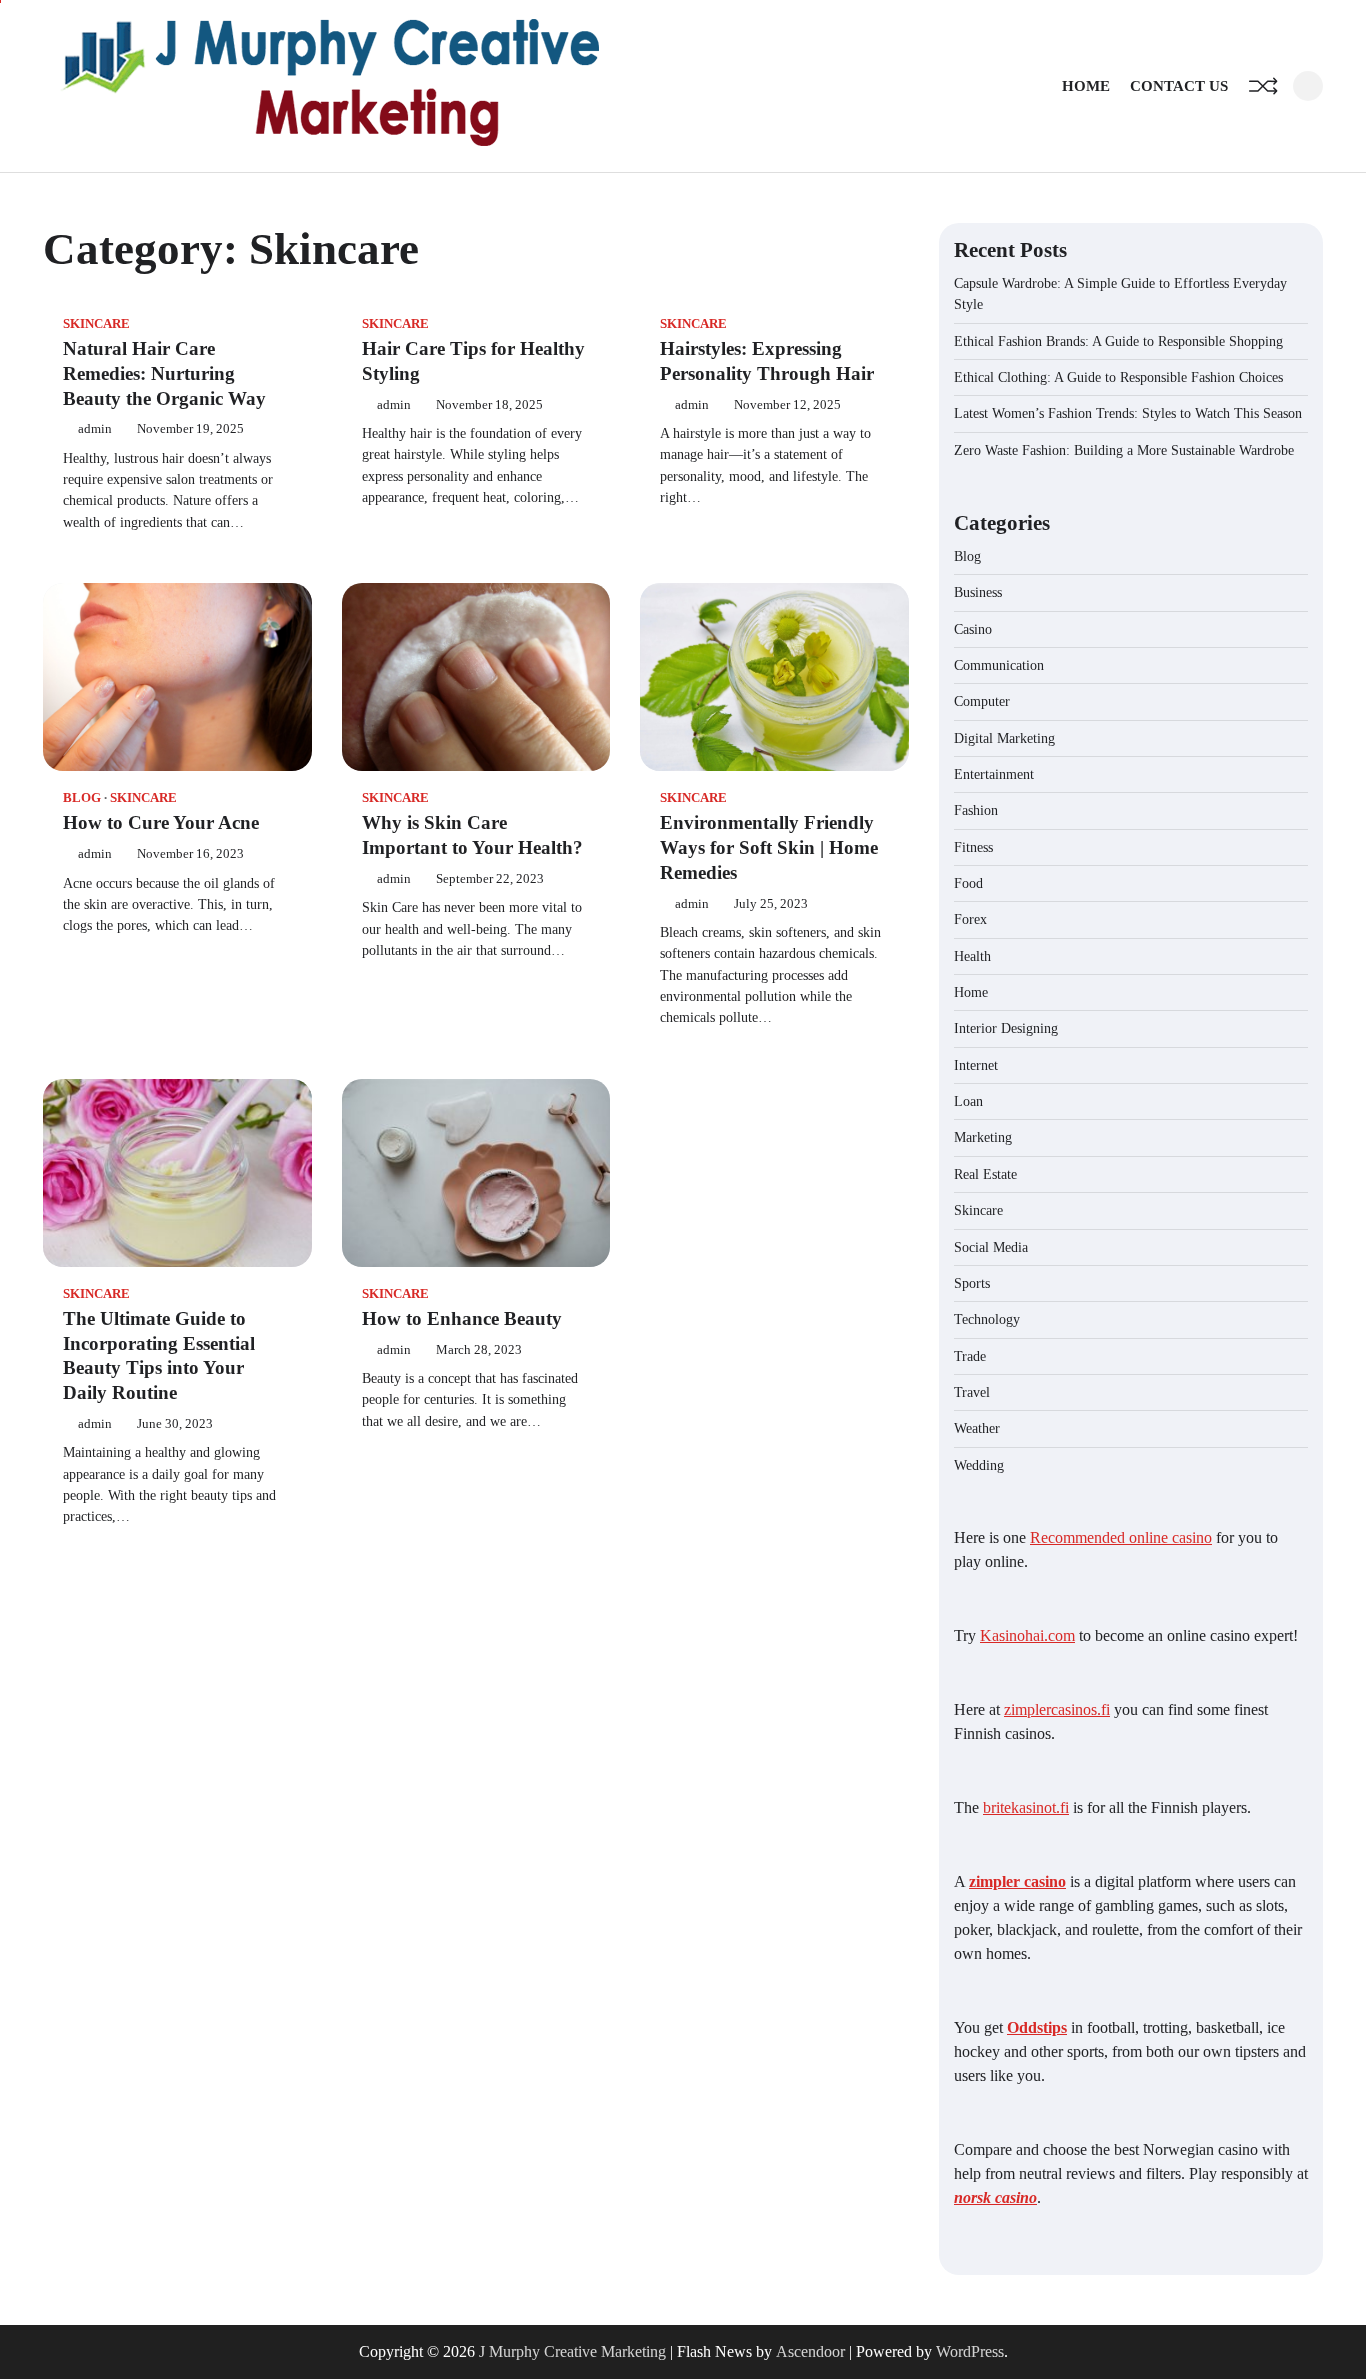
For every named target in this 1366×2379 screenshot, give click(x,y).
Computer (982, 701)
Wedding (979, 1465)
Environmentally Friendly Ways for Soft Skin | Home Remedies (769, 847)
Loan (968, 1101)
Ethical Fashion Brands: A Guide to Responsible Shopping (1118, 341)
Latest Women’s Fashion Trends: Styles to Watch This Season (1128, 413)
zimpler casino (1017, 1881)
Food (968, 883)
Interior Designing (1006, 1028)
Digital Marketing (1004, 738)
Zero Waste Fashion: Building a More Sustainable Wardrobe (1124, 450)
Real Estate (985, 1174)
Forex (970, 919)
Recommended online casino (1121, 1537)
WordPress (970, 2351)
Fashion (976, 810)
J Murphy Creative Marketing (572, 2351)
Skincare (96, 324)
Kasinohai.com (1027, 1635)
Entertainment (994, 774)
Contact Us (1179, 86)
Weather (977, 1428)
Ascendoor (810, 2351)
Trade (970, 1356)
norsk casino (995, 2197)
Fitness (973, 847)
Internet (976, 1065)
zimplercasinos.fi (1057, 1709)
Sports (972, 1283)
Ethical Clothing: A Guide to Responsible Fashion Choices (1118, 377)
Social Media (991, 1247)
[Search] (1308, 86)
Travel (972, 1392)
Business (978, 592)
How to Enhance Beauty (462, 1318)
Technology (987, 1319)
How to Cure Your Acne (161, 822)
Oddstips (1037, 2027)
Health (972, 956)
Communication (999, 665)
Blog (82, 798)
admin (95, 429)
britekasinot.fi (1026, 1807)
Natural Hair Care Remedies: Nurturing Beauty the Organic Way (164, 373)
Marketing (983, 1137)
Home (1086, 86)
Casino (973, 629)
